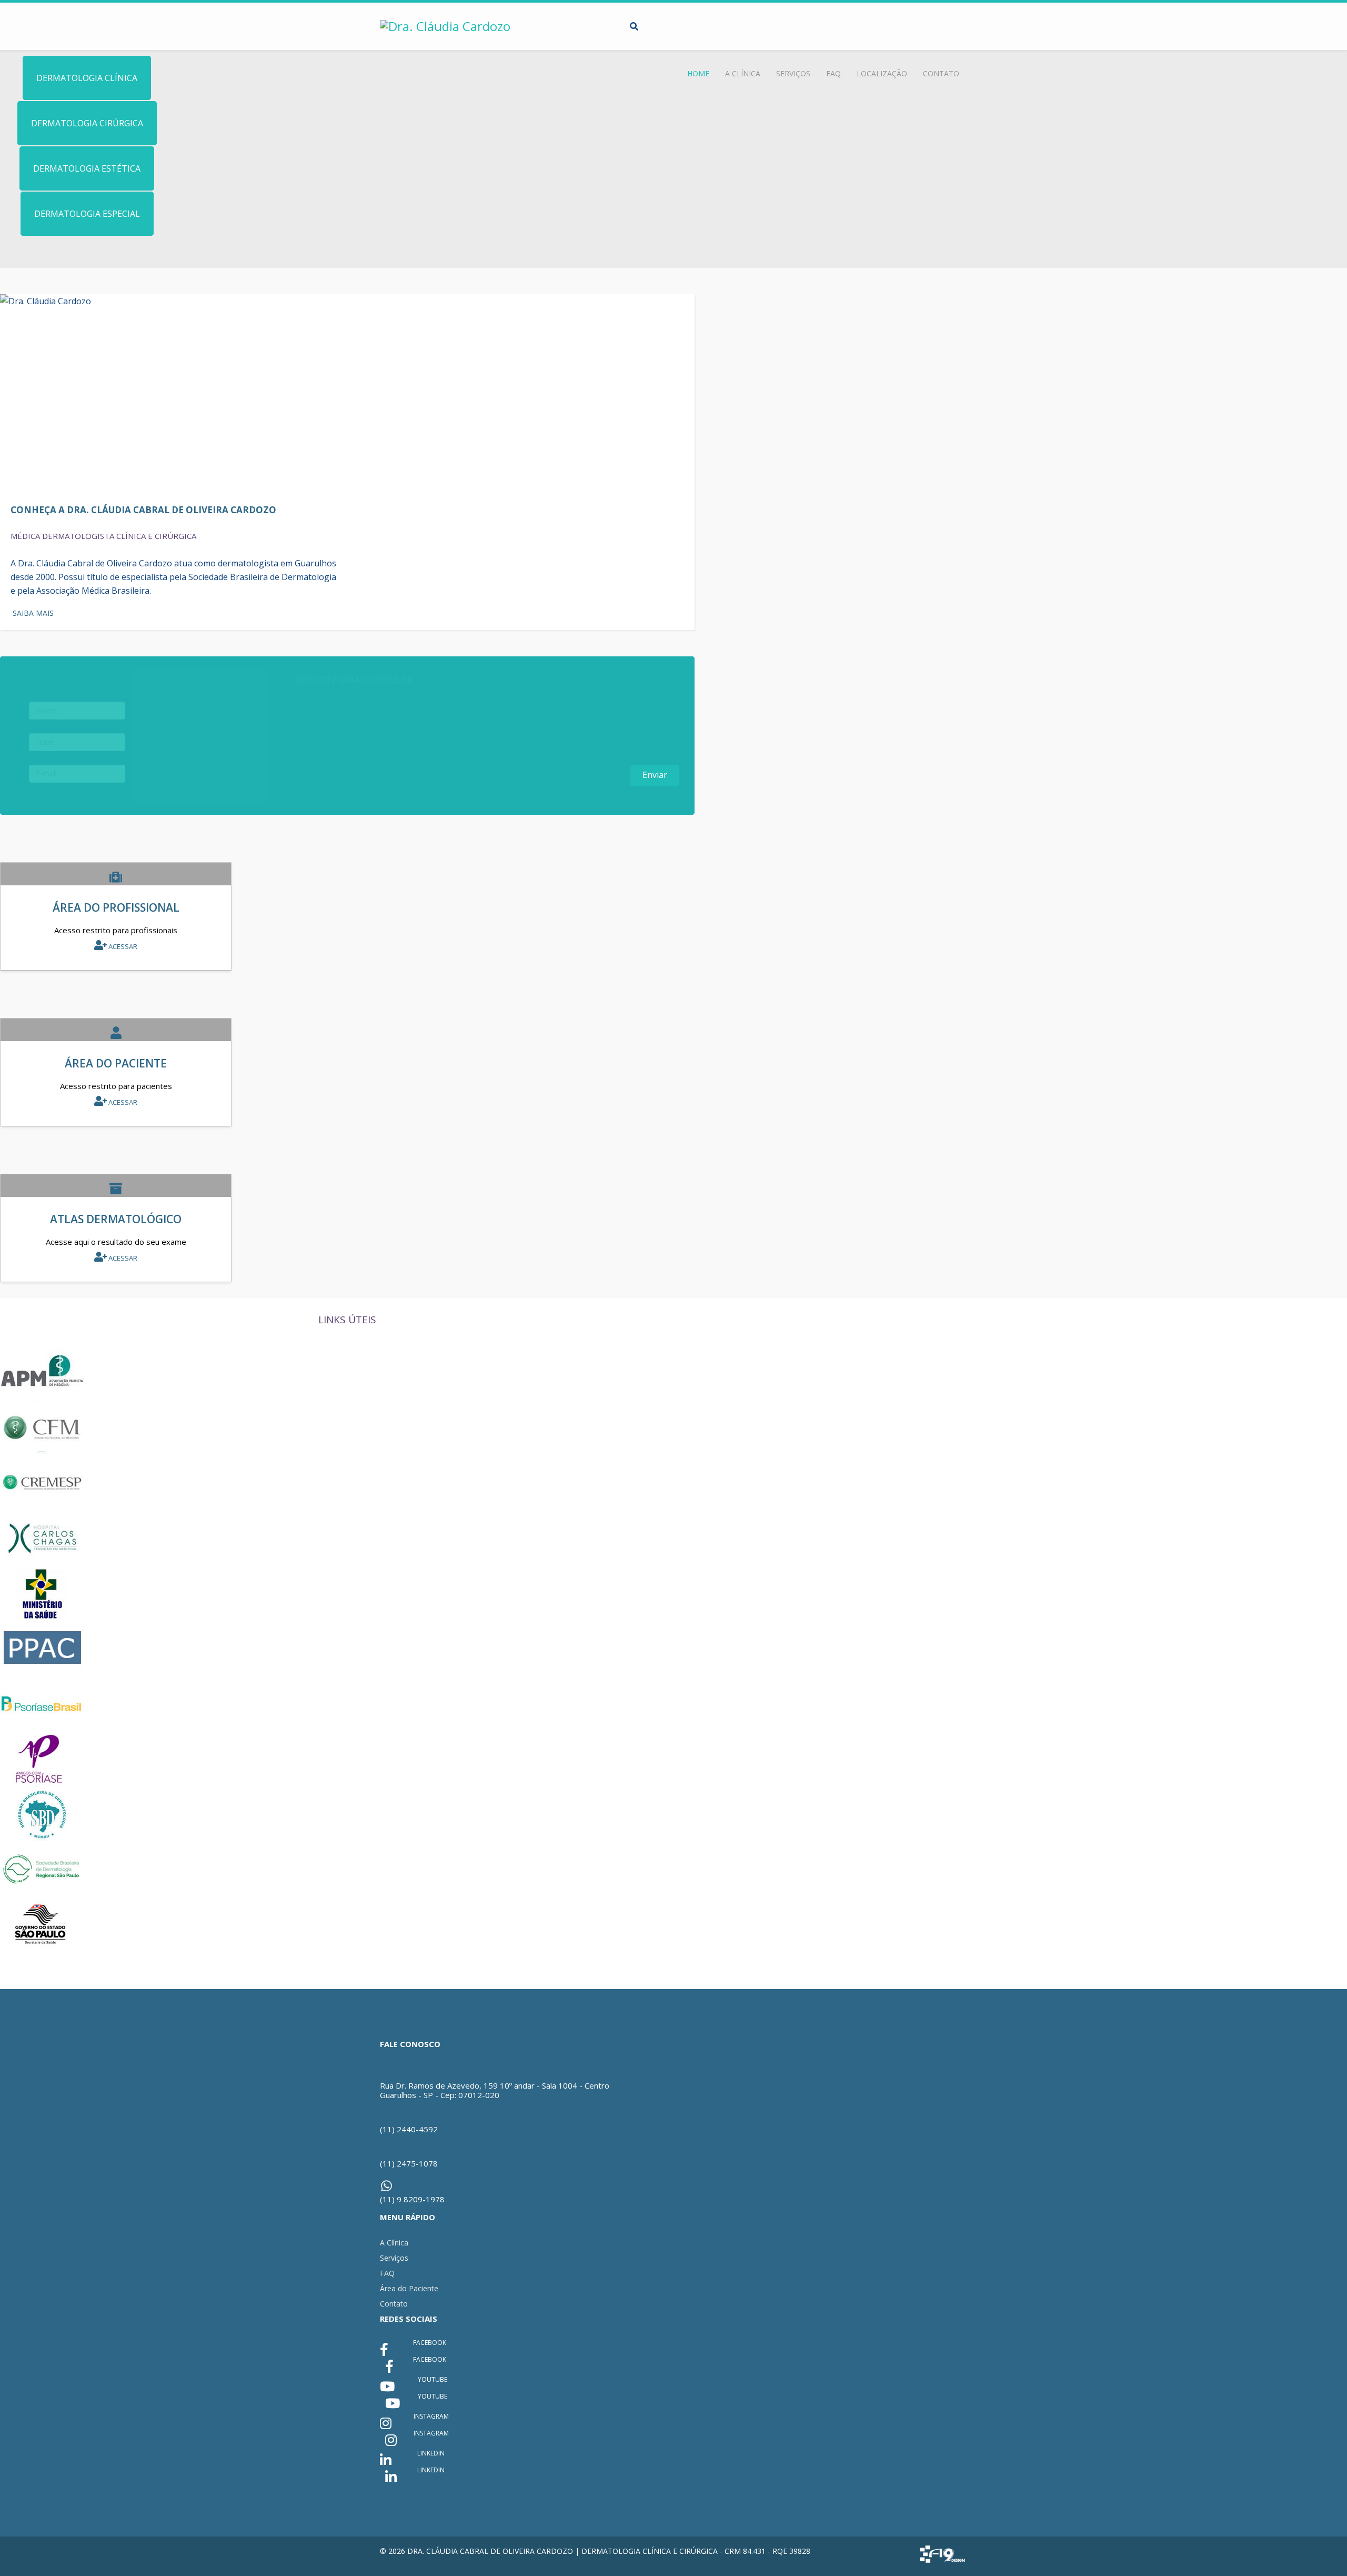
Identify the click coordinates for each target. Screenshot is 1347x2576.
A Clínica (743, 73)
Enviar (655, 775)
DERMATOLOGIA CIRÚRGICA (87, 123)
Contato (941, 73)
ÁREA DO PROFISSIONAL (116, 907)
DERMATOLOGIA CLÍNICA (87, 78)
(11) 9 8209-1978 (412, 2199)
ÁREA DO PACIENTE (116, 1063)
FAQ (833, 73)
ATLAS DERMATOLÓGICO (116, 1219)
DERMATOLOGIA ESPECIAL (87, 214)
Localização (882, 73)
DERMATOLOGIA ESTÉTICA (87, 168)
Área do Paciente (409, 2288)
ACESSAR (122, 946)
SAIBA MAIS (32, 613)
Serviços (793, 73)
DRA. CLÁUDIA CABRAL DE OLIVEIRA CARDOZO (490, 2551)
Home (698, 73)
